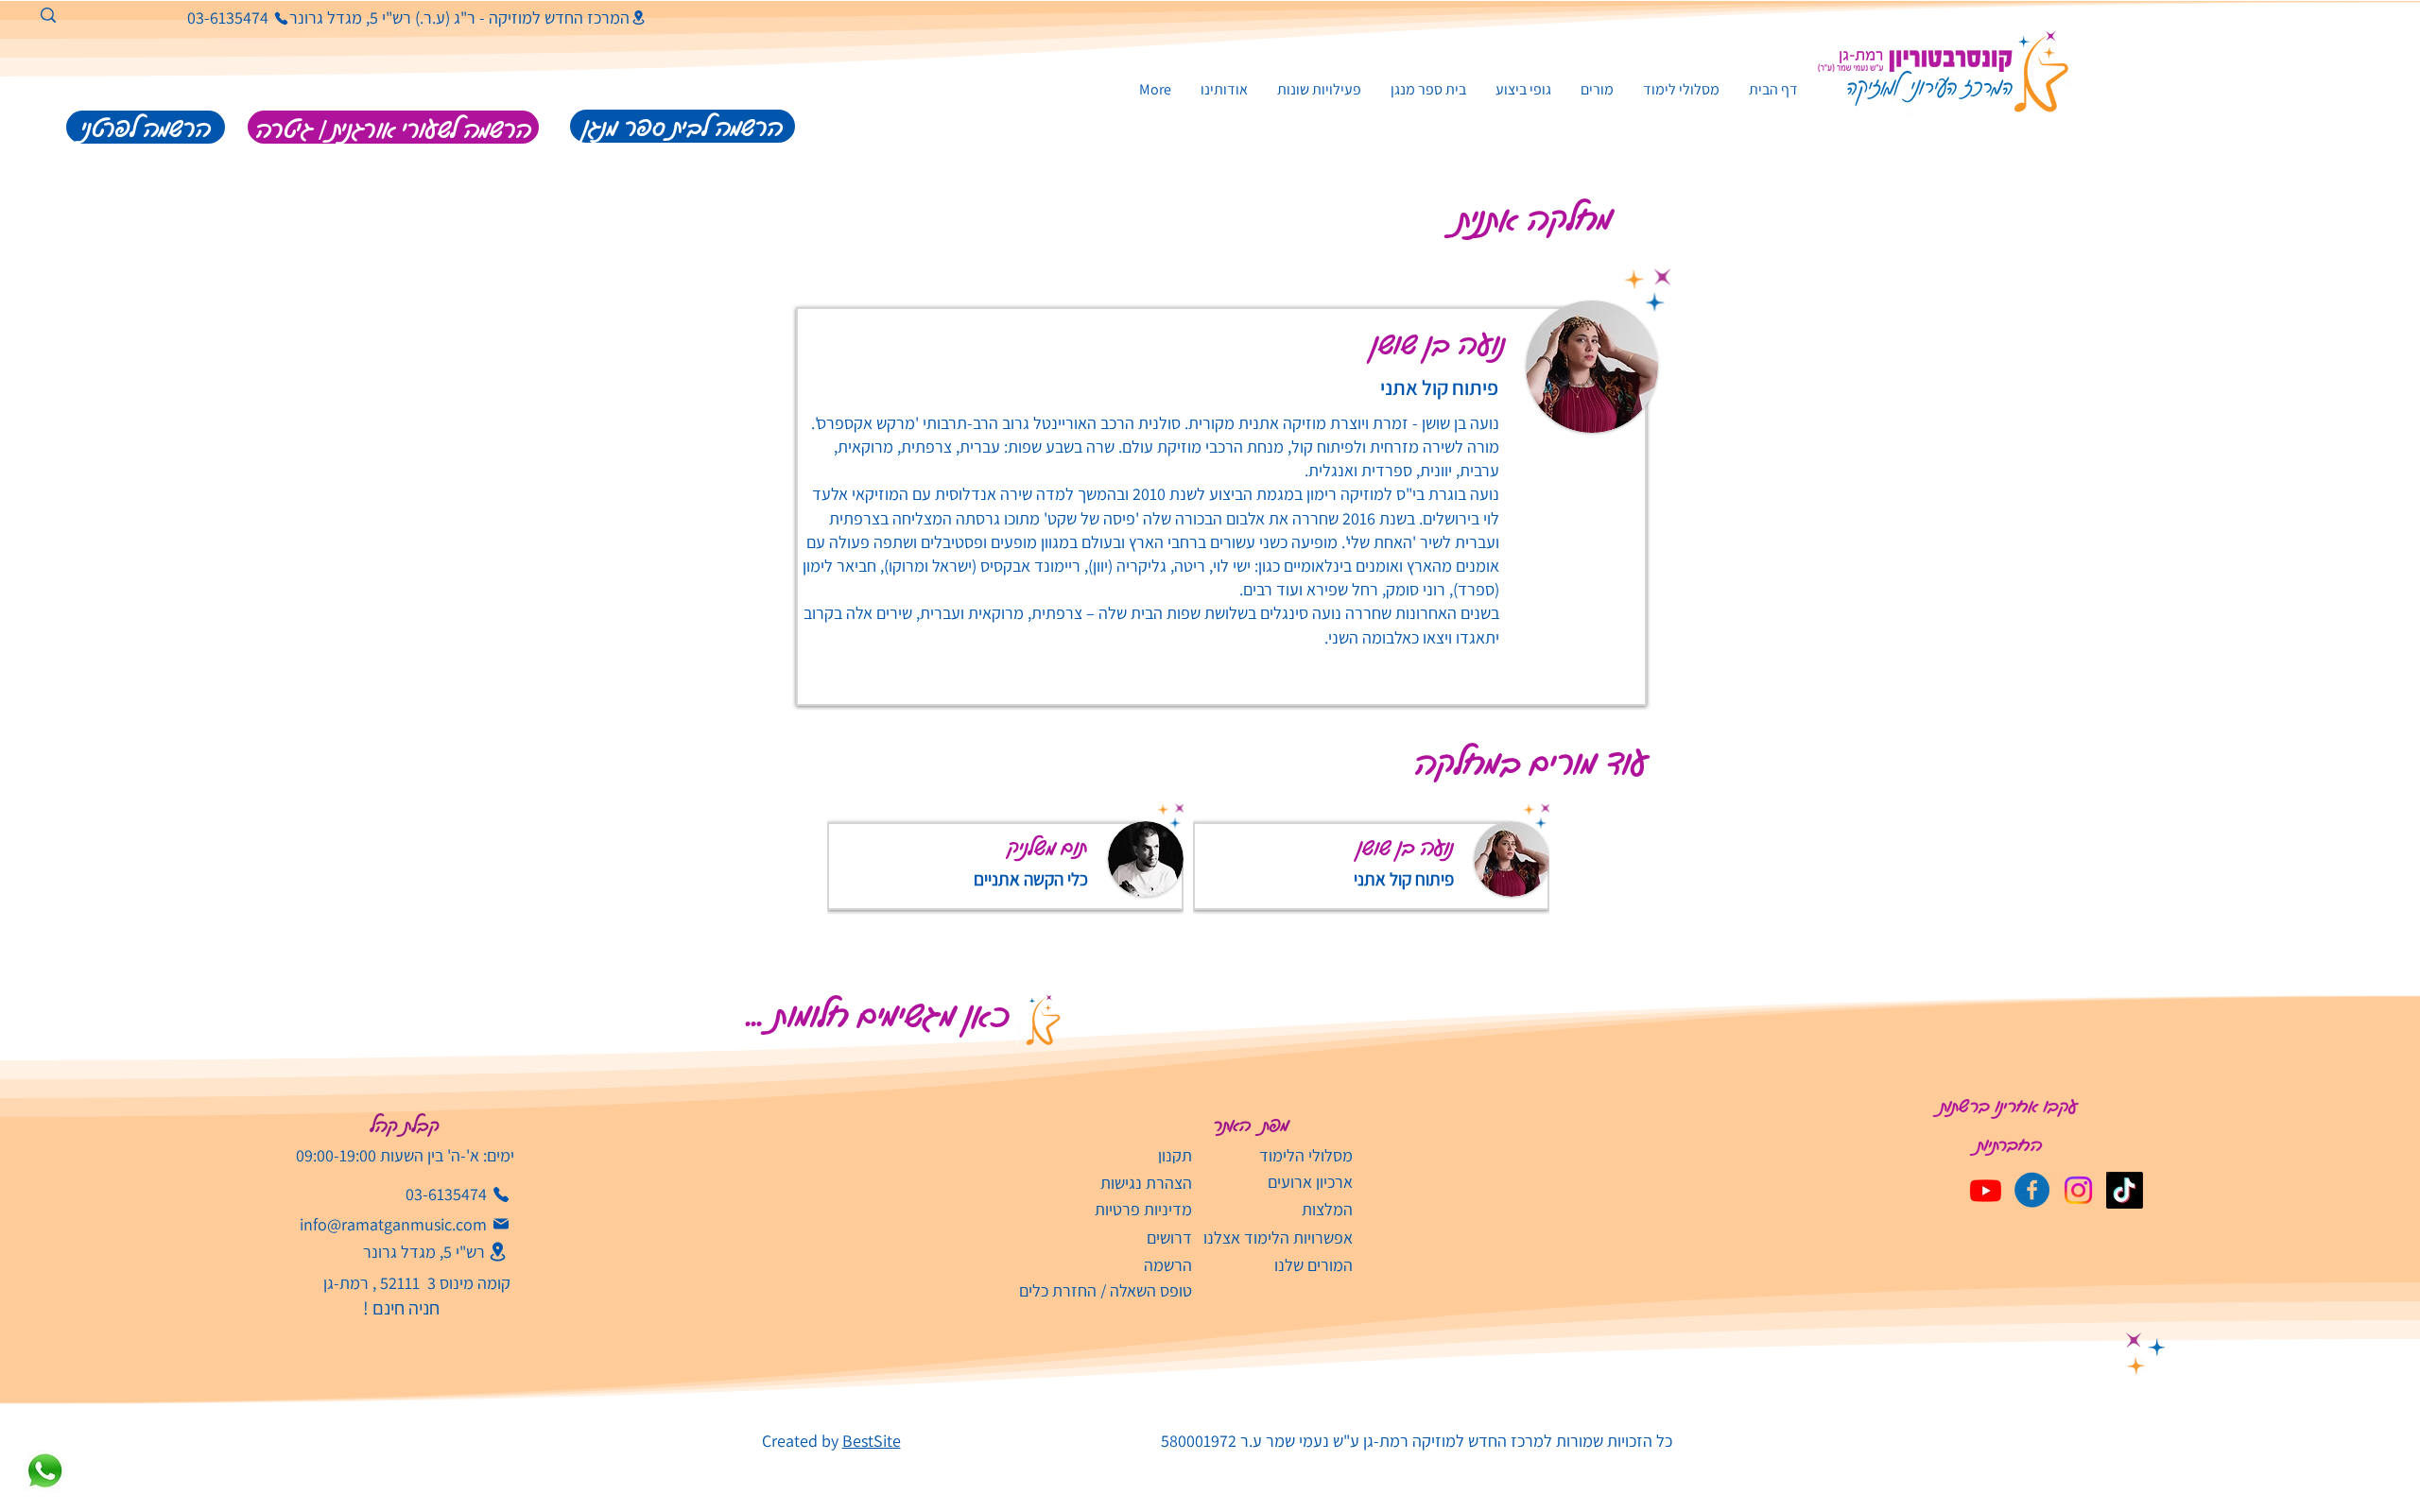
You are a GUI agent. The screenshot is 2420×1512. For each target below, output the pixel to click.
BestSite (872, 1441)
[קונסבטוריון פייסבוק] (2032, 1190)
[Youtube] (1986, 1190)
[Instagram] (2078, 1190)
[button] (1319, 89)
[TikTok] (2125, 1190)
